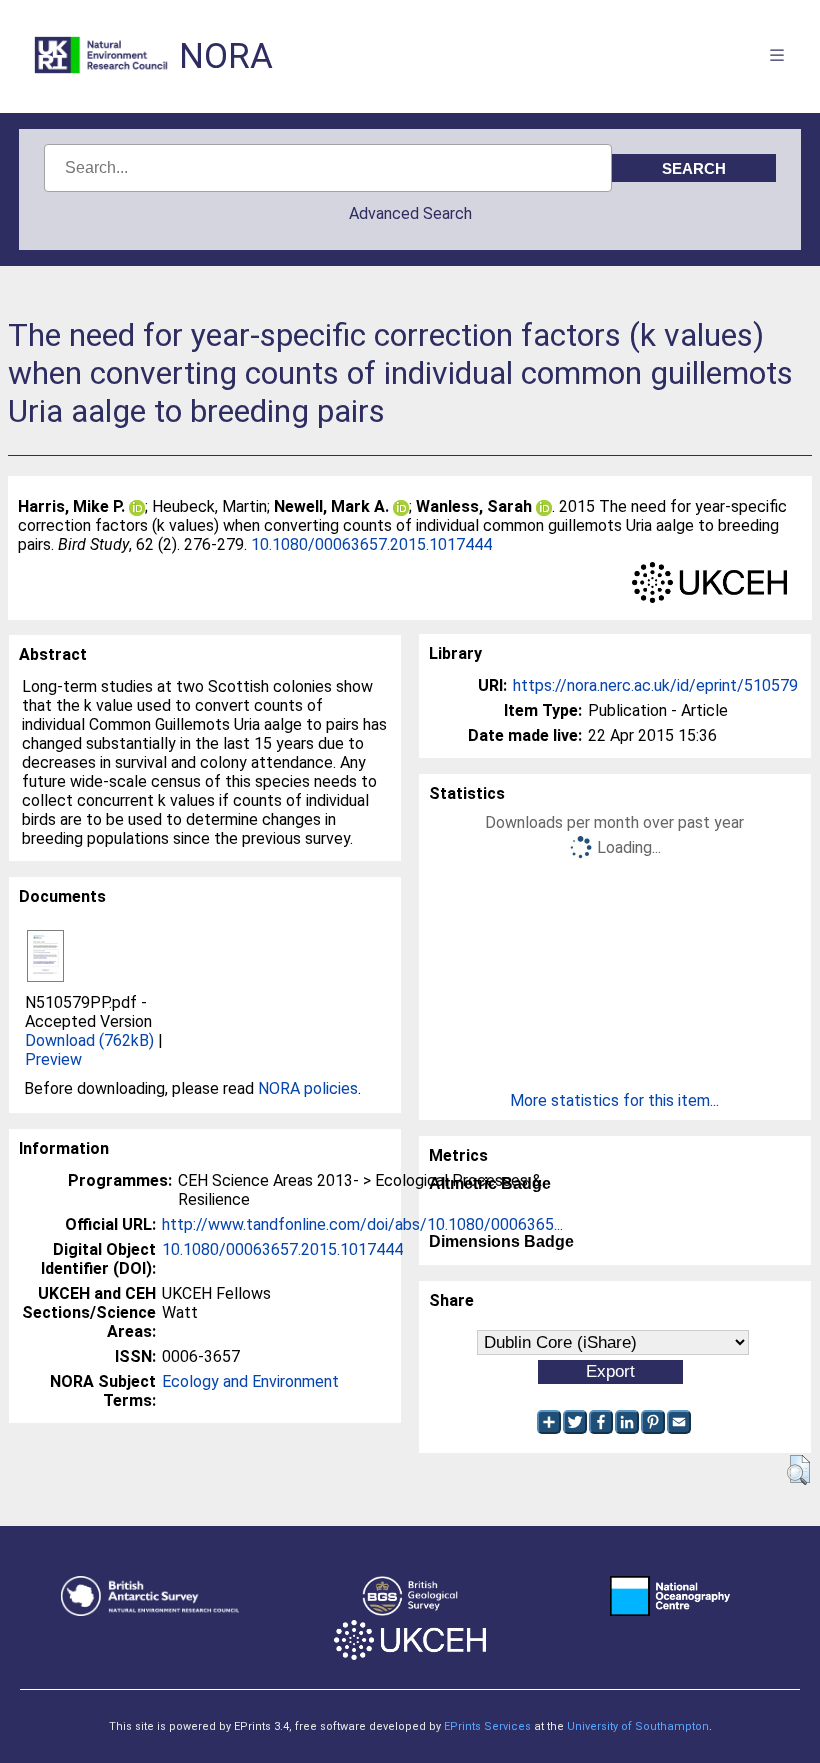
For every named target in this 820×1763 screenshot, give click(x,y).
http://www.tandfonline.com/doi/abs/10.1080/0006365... (362, 1224)
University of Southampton (638, 1726)
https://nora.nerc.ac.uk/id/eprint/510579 (655, 685)
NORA (226, 56)
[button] (798, 1470)
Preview (53, 1059)
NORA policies (308, 1088)
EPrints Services (487, 1726)
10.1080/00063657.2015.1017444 (371, 544)
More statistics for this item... (614, 1100)
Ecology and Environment (250, 1381)
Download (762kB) (89, 1040)
